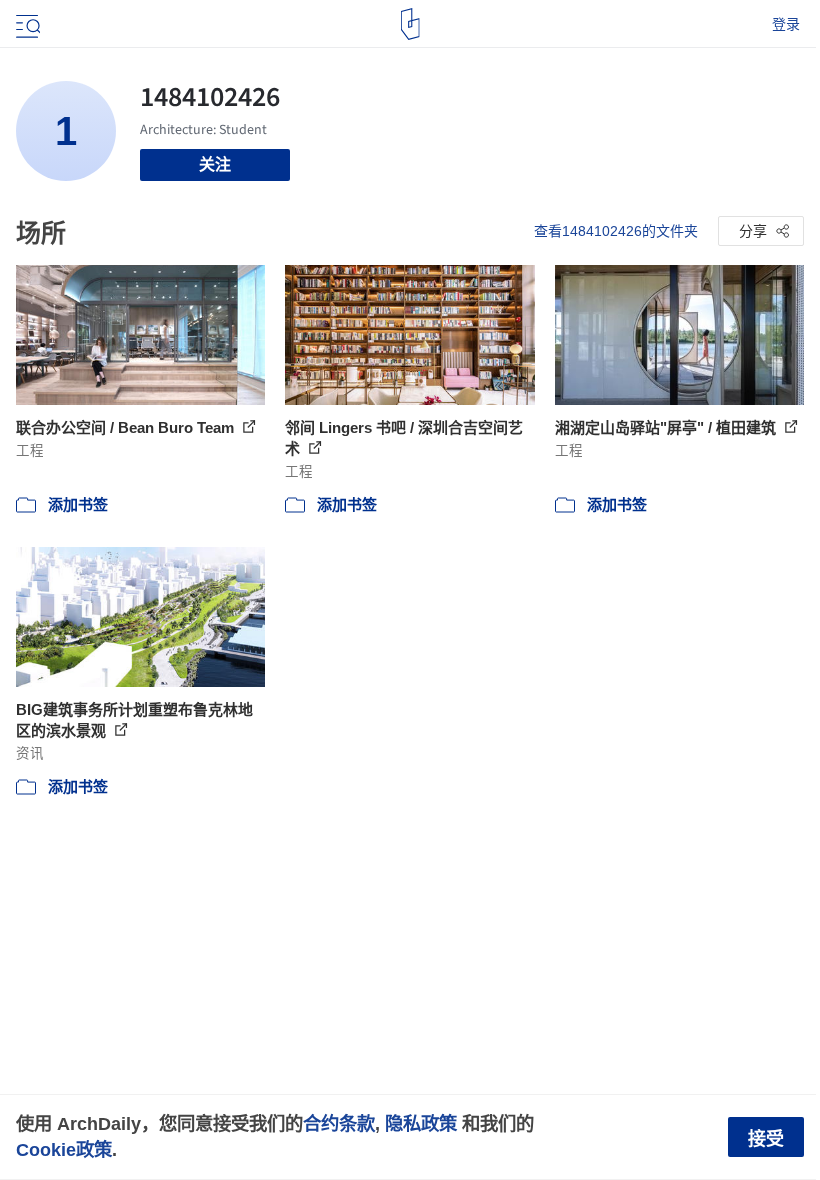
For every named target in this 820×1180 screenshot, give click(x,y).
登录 (786, 24)
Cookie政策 (64, 1149)
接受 (766, 1139)
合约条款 (339, 1123)
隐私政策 (421, 1123)
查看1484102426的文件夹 (616, 231)
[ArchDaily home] (410, 24)
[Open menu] (26, 24)
